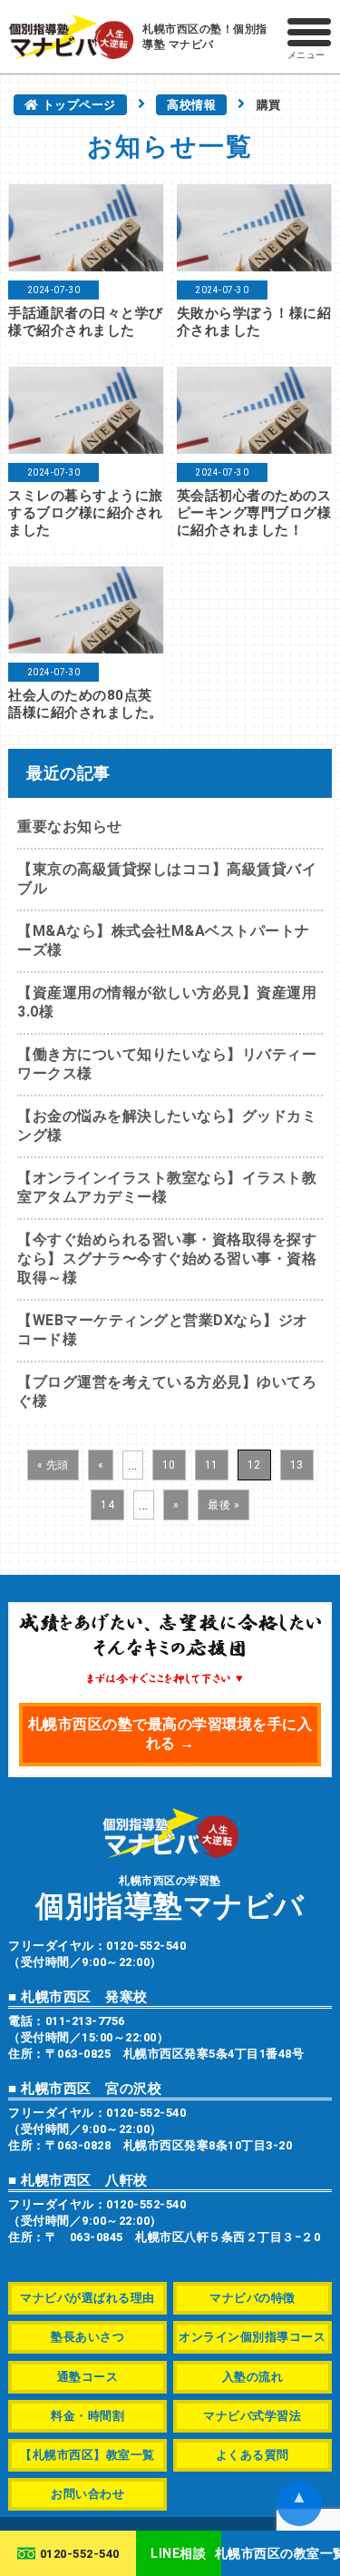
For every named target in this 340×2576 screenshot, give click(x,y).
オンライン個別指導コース (252, 2337)
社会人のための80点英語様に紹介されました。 (86, 704)
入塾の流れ (253, 2377)
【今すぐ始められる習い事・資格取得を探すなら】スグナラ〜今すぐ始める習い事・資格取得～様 (167, 1259)
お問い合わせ (87, 2494)
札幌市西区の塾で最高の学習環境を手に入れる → (170, 1734)
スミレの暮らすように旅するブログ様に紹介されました (86, 513)
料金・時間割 (87, 2416)
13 (297, 1465)
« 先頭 (53, 1465)
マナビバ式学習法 (252, 2416)
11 (212, 1465)
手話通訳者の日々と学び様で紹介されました (86, 322)
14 (107, 1505)
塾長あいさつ (87, 2337)
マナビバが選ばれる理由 (87, 2298)
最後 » (223, 1505)
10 (169, 1465)
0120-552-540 (80, 2554)
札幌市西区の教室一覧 (281, 2553)
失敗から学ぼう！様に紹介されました (254, 322)
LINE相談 (178, 2553)
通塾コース (88, 2377)
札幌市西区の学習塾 (170, 1898)
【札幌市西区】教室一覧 (87, 2455)
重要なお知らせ (70, 826)
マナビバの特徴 (253, 2298)
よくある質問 (253, 2455)
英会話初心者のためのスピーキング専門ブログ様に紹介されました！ (254, 513)
